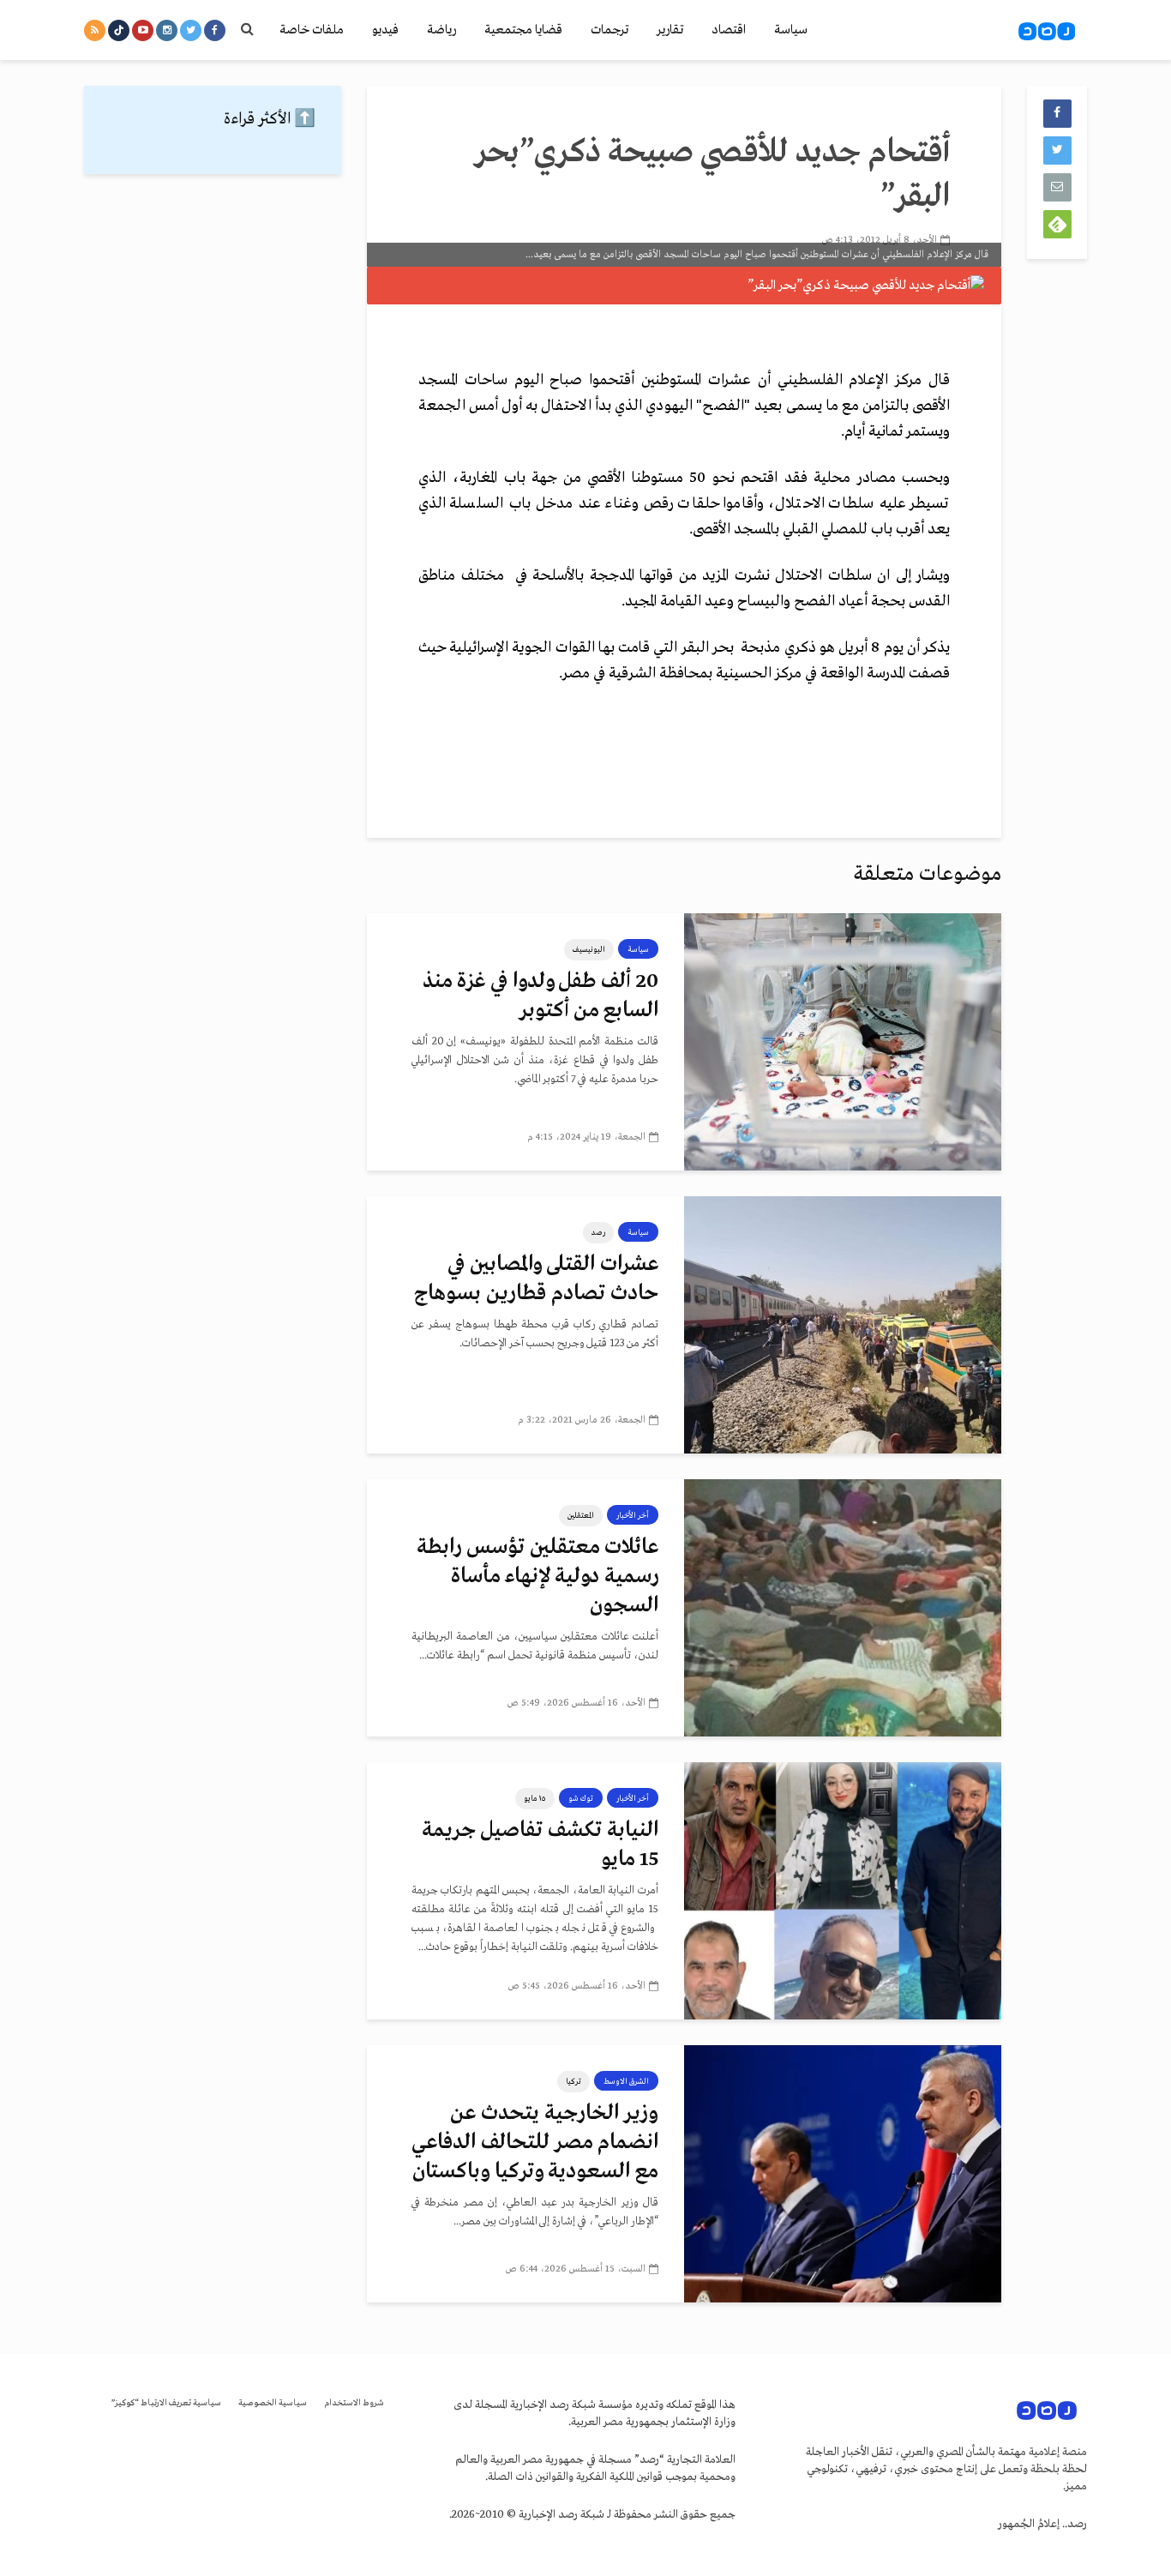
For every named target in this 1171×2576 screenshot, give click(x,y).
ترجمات (610, 30)
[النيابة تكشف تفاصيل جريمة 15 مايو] (843, 1891)
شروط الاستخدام (354, 2403)
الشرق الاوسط (626, 2081)
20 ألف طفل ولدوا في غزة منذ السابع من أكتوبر (540, 996)
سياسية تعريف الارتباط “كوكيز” (166, 2403)
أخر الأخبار (633, 1515)
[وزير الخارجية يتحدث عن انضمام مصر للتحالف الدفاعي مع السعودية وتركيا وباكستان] (843, 2174)
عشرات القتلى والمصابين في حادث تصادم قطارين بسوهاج (536, 1279)
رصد (598, 1232)
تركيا (573, 2081)
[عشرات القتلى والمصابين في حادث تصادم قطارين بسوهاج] (843, 1325)
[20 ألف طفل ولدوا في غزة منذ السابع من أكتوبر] (843, 1042)
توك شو (581, 1798)
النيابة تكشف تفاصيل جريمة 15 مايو (540, 1845)
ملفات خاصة (312, 30)
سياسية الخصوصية (273, 2403)
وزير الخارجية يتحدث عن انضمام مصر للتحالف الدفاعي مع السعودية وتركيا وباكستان (535, 2143)
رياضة (441, 30)
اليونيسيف (589, 949)
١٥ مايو (535, 1798)
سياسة (791, 30)
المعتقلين (581, 1515)
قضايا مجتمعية (523, 30)
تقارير (670, 30)
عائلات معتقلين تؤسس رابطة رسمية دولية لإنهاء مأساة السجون (537, 1577)
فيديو (385, 30)
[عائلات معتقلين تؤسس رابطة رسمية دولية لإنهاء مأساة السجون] (843, 1608)
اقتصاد (729, 30)
